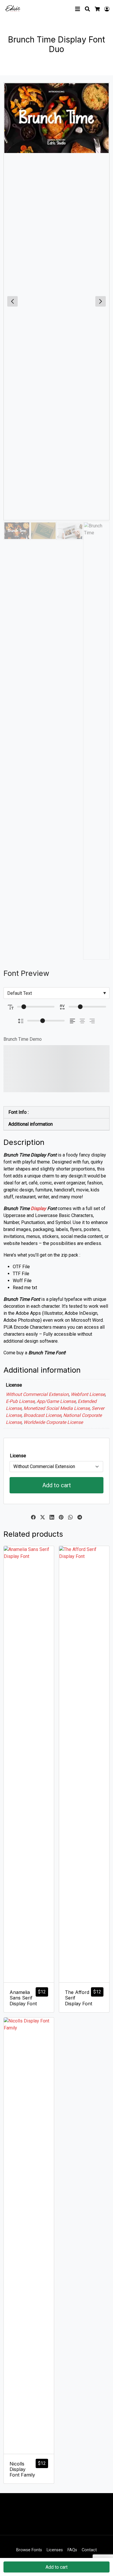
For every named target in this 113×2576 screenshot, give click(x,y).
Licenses (55, 2550)
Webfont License (88, 1394)
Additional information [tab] (31, 1124)
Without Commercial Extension (37, 1394)
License (18, 1456)
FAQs (72, 2550)
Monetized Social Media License (57, 1408)
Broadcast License (42, 1415)
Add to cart (57, 1485)
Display (38, 1208)
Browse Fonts (29, 2550)
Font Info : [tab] (19, 1112)
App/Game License (56, 1401)
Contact (89, 2550)
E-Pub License (20, 1401)
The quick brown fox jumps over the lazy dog (50, 1069)
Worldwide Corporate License (53, 1422)
